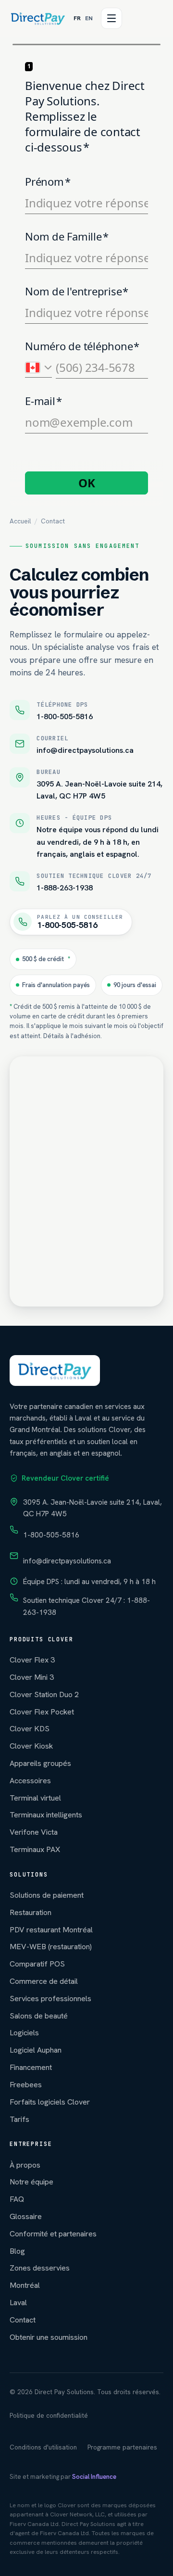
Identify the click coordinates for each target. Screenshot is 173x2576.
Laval (18, 2303)
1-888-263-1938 (65, 888)
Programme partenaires (122, 2447)
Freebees (26, 2085)
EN (89, 18)
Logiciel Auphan (36, 2050)
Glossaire (26, 2216)
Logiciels (24, 2033)
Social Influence (94, 2477)
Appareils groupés (40, 1763)
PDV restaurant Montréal (51, 1930)
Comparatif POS (37, 1964)
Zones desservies (40, 2268)
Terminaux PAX (35, 1849)
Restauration (31, 1912)
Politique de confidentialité (49, 2416)
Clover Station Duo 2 (44, 1694)
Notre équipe (31, 2182)
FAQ (17, 2199)
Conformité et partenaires (53, 2234)
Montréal (25, 2285)
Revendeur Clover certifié (65, 1478)
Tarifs (19, 2119)
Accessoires (30, 1781)
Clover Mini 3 (32, 1677)
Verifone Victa (34, 1832)
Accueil (20, 521)
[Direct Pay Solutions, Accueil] (38, 18)
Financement (31, 2067)
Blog (17, 2251)
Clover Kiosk (31, 1746)
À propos (25, 2165)
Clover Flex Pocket (42, 1712)
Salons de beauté (39, 2016)
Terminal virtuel (35, 1798)
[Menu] (111, 18)
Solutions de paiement (47, 1895)
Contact (23, 2320)
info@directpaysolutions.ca (85, 750)
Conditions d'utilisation (43, 2447)
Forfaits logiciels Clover (50, 2102)
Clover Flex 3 (32, 1660)
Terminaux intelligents (46, 1815)
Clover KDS (30, 1729)
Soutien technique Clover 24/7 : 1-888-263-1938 (86, 1606)
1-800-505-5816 (65, 717)
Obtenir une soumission (49, 2337)
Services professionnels (50, 1999)
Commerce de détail (44, 1981)
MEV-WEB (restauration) (51, 1947)
